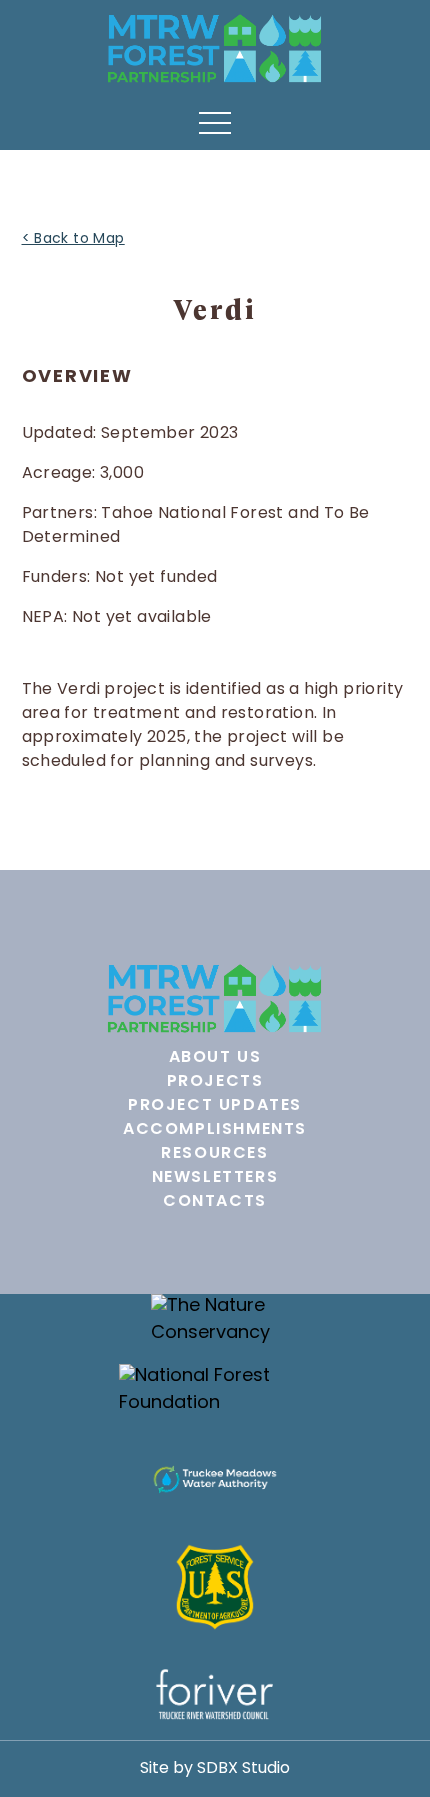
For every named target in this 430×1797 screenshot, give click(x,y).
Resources (214, 1154)
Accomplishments (215, 1130)
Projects (215, 1082)
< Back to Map (73, 239)
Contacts (215, 1202)
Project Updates (215, 1106)
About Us (215, 1058)
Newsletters (215, 1178)
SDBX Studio (243, 1769)
